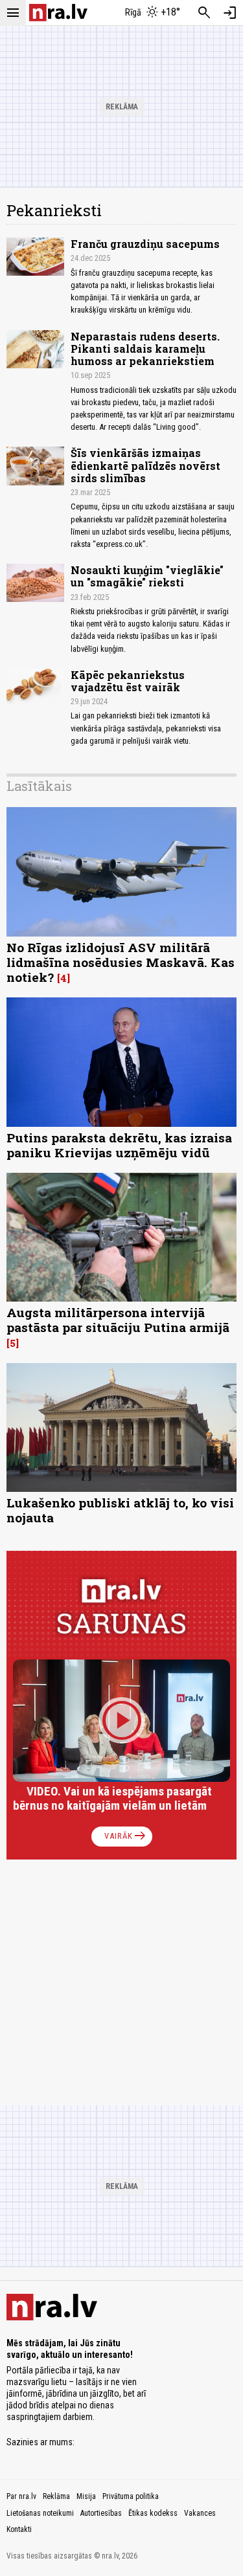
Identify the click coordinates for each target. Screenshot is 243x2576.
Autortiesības (101, 2513)
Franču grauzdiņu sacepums (145, 244)
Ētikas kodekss (153, 2513)
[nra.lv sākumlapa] (58, 13)
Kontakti (19, 2529)
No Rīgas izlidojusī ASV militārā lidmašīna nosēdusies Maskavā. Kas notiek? (121, 962)
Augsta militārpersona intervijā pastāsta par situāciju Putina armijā (118, 1320)
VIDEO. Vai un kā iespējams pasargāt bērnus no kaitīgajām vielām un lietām (112, 1798)
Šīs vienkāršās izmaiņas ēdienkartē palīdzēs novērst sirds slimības (145, 465)
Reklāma (56, 2496)
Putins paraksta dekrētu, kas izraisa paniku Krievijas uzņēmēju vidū (119, 1145)
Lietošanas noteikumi (40, 2513)
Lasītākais (39, 786)
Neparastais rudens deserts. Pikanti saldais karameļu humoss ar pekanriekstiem (145, 349)
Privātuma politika (131, 2496)
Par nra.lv (21, 2496)
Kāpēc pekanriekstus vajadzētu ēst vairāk (128, 681)
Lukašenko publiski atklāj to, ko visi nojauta (120, 1510)
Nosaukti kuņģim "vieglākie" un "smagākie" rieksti (147, 576)
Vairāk (126, 1836)
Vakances (200, 2513)
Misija (86, 2496)
